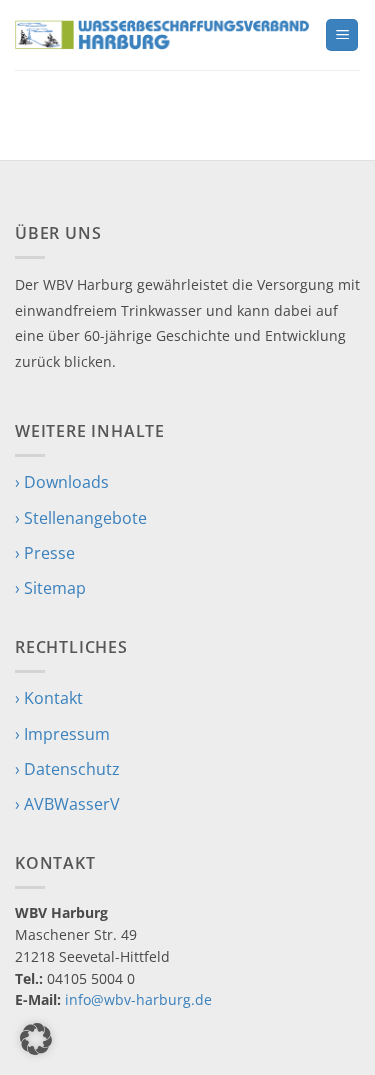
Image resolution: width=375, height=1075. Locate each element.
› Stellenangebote (81, 518)
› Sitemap (50, 588)
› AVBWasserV (67, 804)
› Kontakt (49, 698)
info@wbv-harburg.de (138, 999)
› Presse (45, 553)
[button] (342, 35)
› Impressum (62, 734)
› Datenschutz (67, 769)
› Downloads (62, 482)
